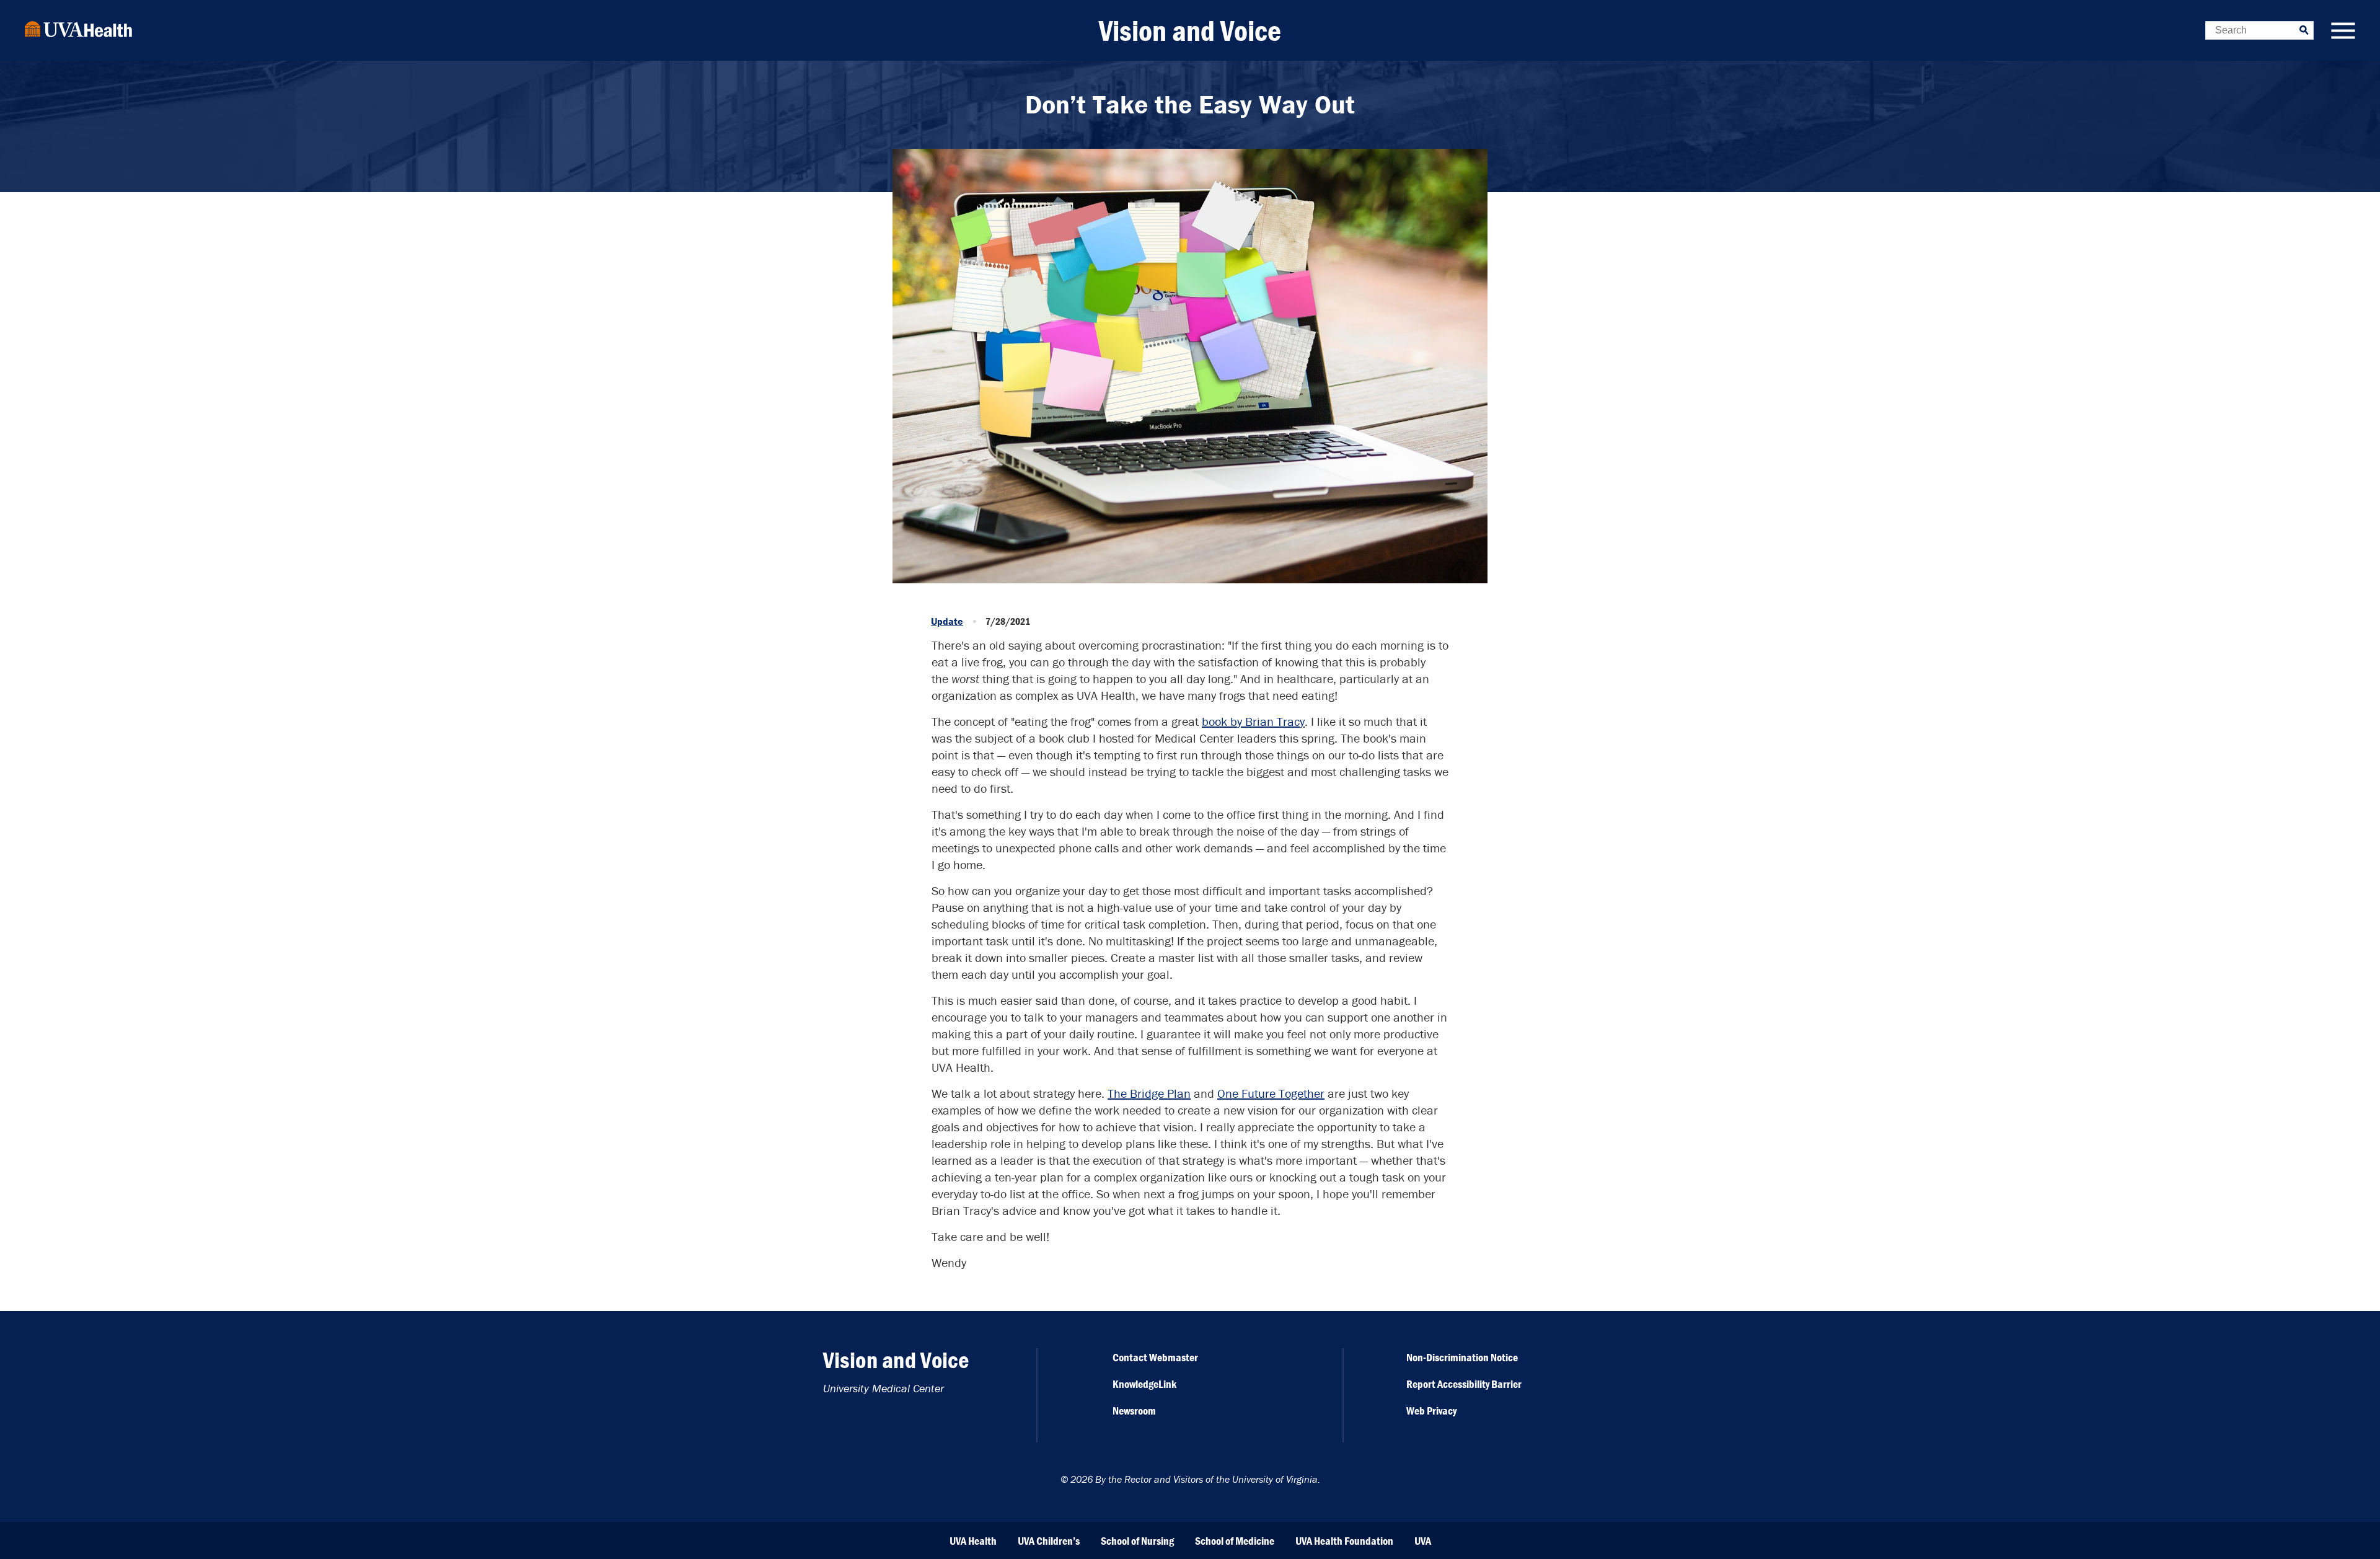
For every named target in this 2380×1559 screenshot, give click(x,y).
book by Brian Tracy (1253, 721)
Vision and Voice (1190, 30)
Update (947, 621)
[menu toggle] (2343, 32)
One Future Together (1271, 1093)
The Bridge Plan (1149, 1093)
